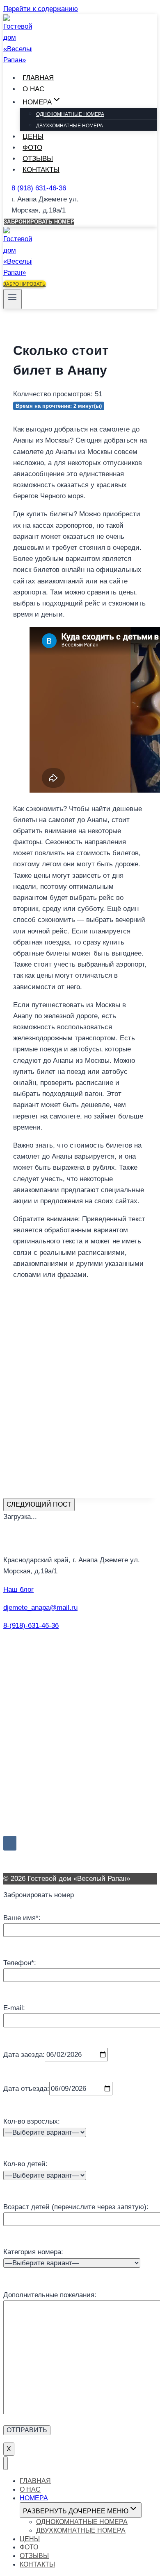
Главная (38, 78)
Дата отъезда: (26, 2089)
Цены (33, 137)
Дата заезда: (24, 2055)
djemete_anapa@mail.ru (40, 1608)
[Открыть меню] (13, 299)
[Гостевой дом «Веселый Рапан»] (18, 60)
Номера (34, 2498)
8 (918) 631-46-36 (39, 188)
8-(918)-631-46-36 (31, 1626)
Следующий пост (39, 1504)
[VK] (10, 1843)
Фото (32, 148)
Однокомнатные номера (70, 114)
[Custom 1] (23, 1843)
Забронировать (25, 284)
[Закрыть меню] (6, 2463)
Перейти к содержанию (41, 9)
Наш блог (18, 1590)
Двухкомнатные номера (70, 126)
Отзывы (38, 159)
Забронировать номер (39, 222)
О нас (33, 89)
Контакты (41, 170)
